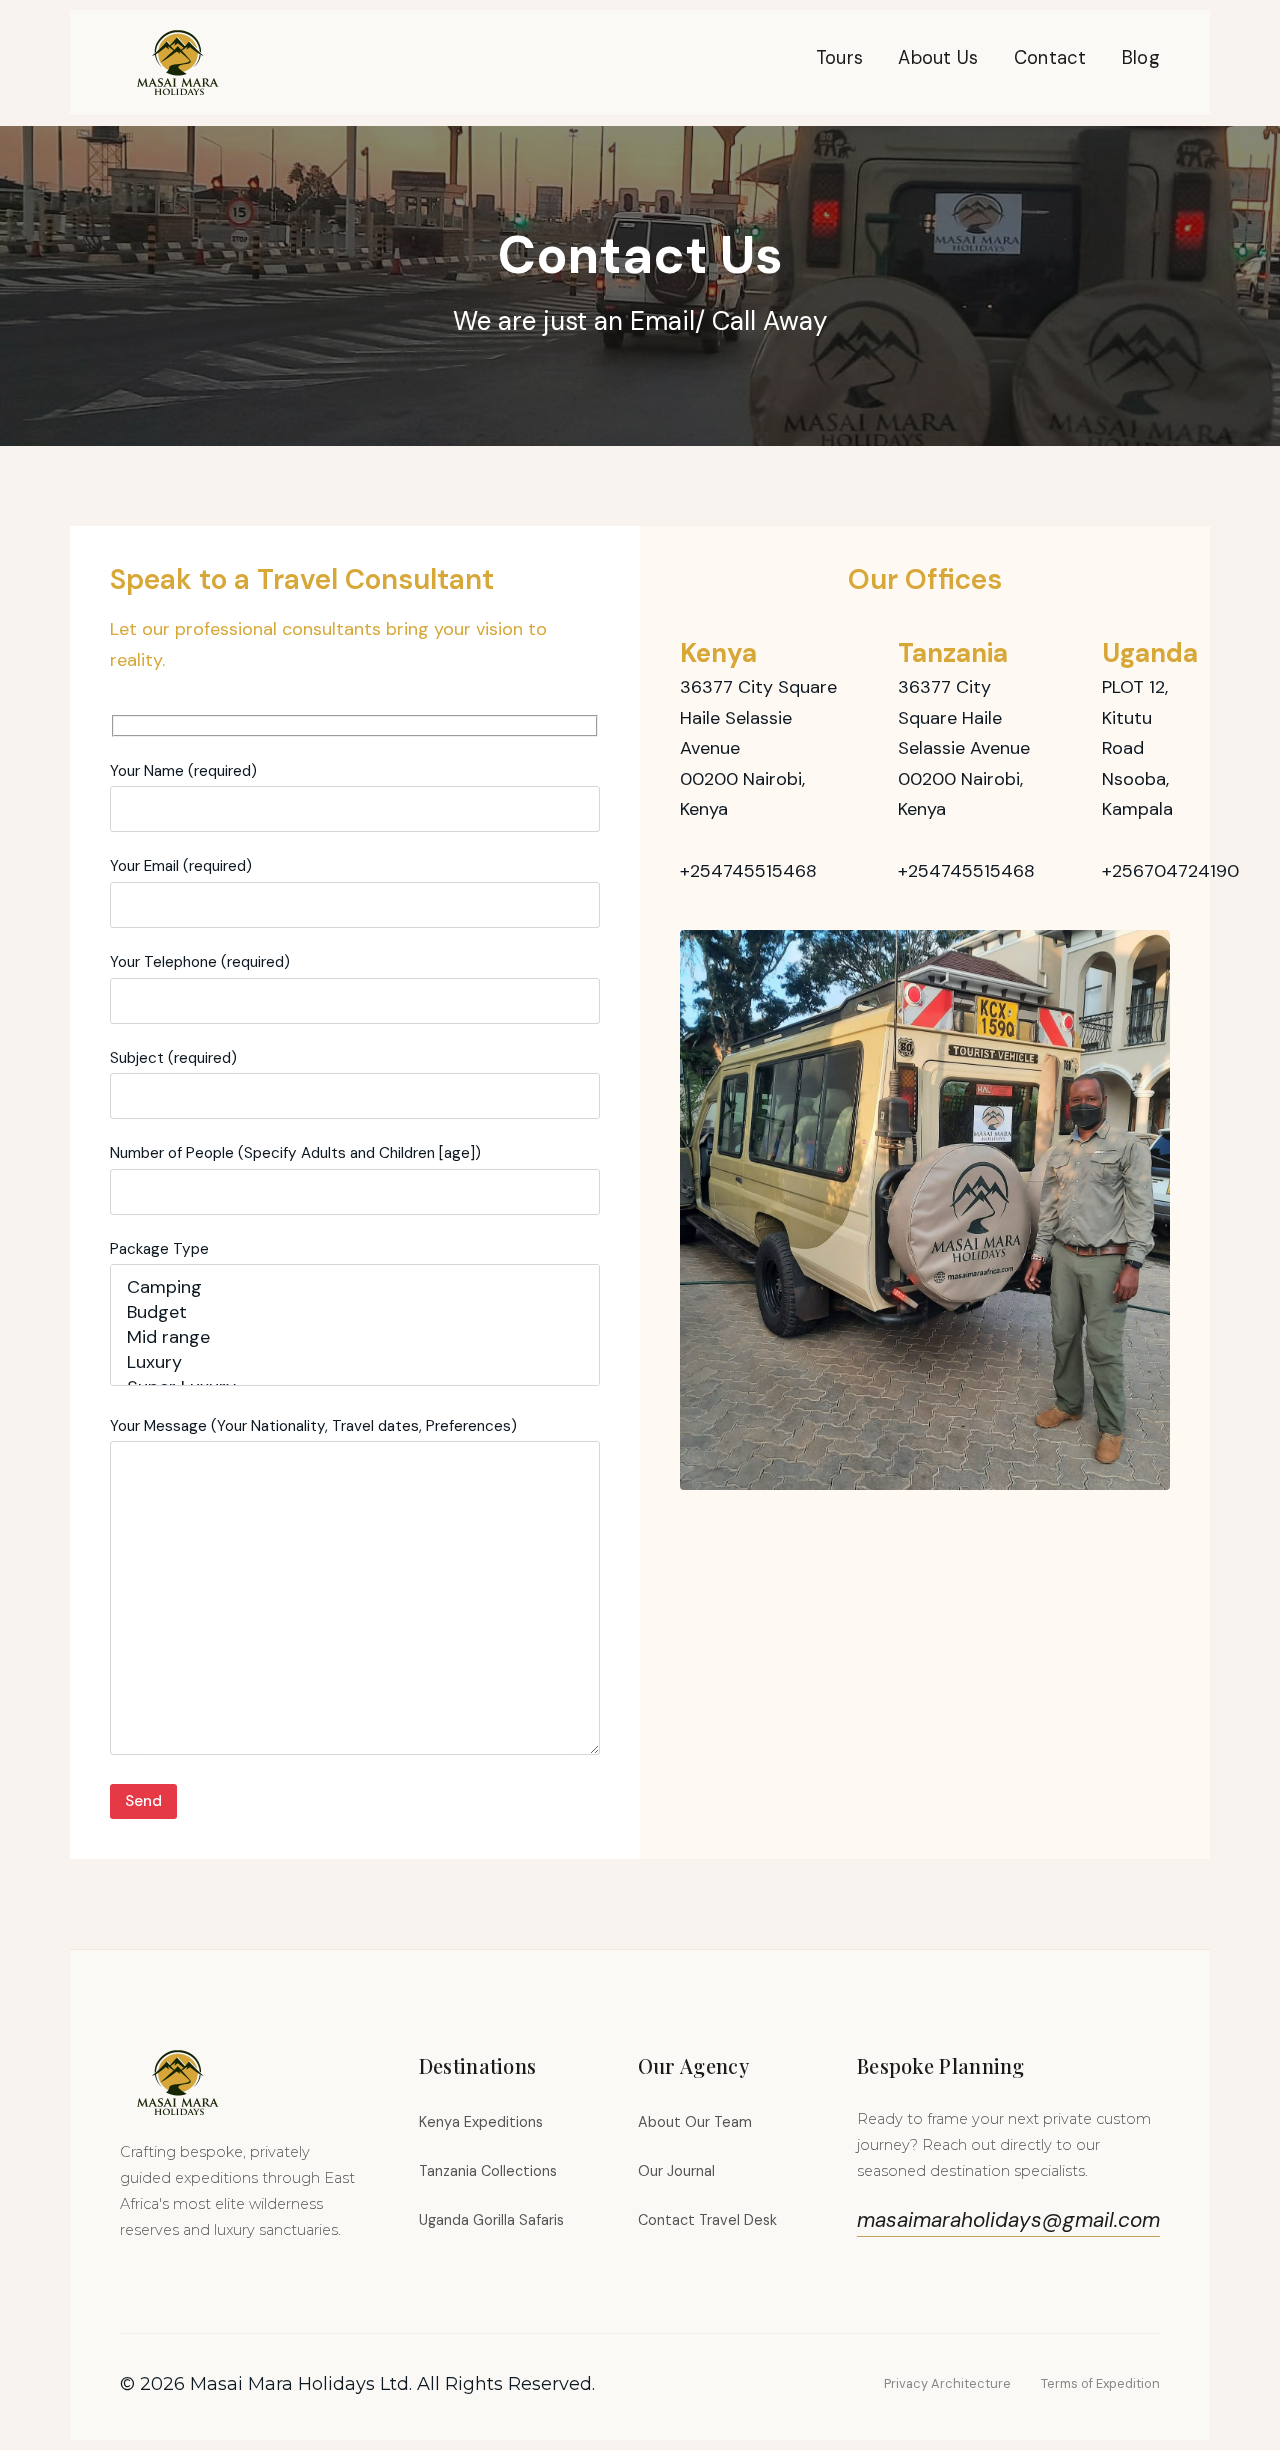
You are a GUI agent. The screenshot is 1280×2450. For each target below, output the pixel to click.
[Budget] (355, 1312)
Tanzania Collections (488, 2171)
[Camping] (355, 1287)
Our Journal (676, 2171)
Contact (1050, 58)
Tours (840, 58)
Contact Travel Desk (707, 2220)
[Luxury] (355, 1362)
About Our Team (695, 2122)
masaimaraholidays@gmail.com (1008, 2219)
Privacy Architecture (947, 2383)
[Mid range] (355, 1337)
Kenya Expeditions (481, 2122)
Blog (1141, 58)
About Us (938, 58)
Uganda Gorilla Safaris (491, 2220)
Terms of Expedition (1100, 2383)
